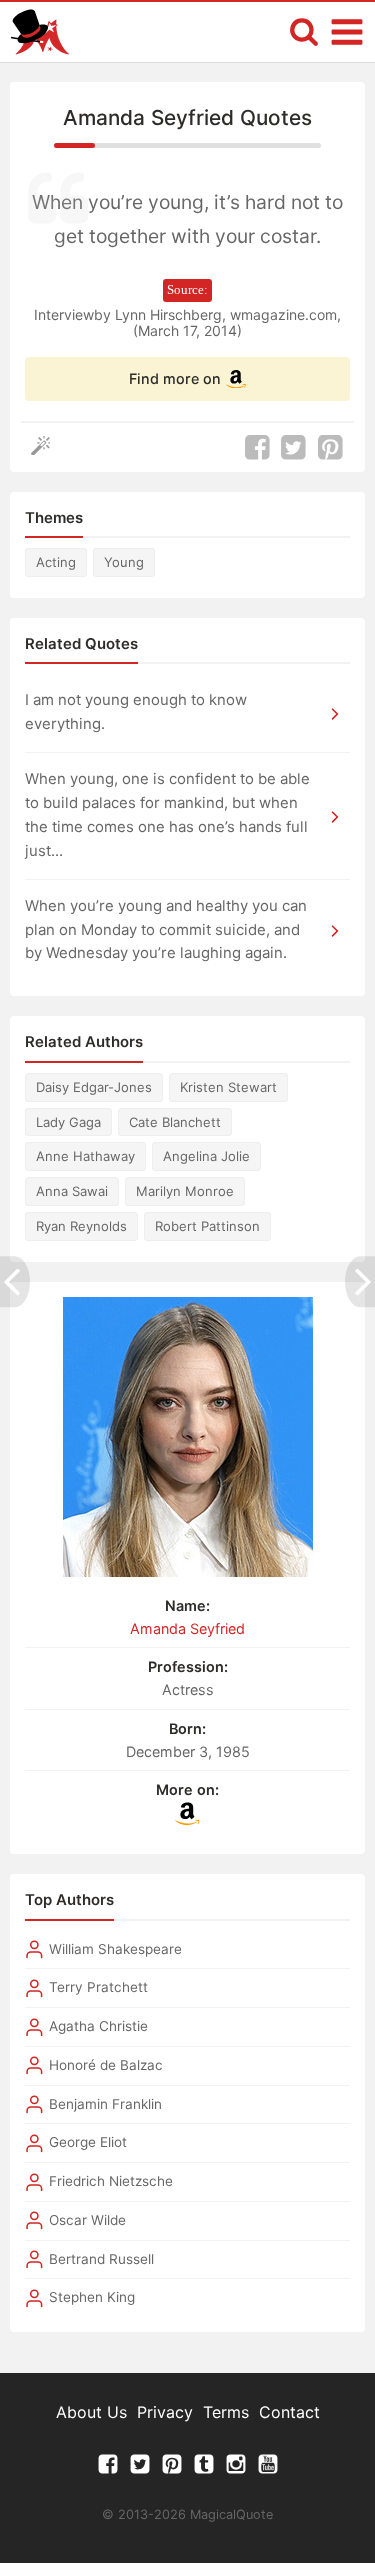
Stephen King (92, 2297)
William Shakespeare (115, 1949)
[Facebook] (108, 2469)
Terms (226, 2412)
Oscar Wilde (87, 2220)
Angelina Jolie (206, 1156)
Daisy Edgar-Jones (94, 1087)
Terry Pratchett (98, 1987)
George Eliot (88, 2142)
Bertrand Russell (101, 2259)
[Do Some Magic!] (45, 447)
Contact (289, 2412)
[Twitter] (140, 2469)
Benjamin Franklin (105, 2104)
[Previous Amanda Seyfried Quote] (15, 1281)
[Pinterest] (172, 2469)
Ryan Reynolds (81, 1226)
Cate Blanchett (175, 1122)
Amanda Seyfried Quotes (187, 117)
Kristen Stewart (228, 1087)
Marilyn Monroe (185, 1191)
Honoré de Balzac (106, 2065)
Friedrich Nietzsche (111, 2181)
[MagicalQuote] (40, 32)
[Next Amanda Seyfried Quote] (360, 1281)
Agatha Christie (98, 2026)
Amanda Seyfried (187, 1628)
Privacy (165, 2412)
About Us (91, 2412)
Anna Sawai (72, 1191)
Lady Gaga (68, 1122)
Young (124, 562)
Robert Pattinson (207, 1226)
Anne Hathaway (85, 1156)
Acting (56, 562)
